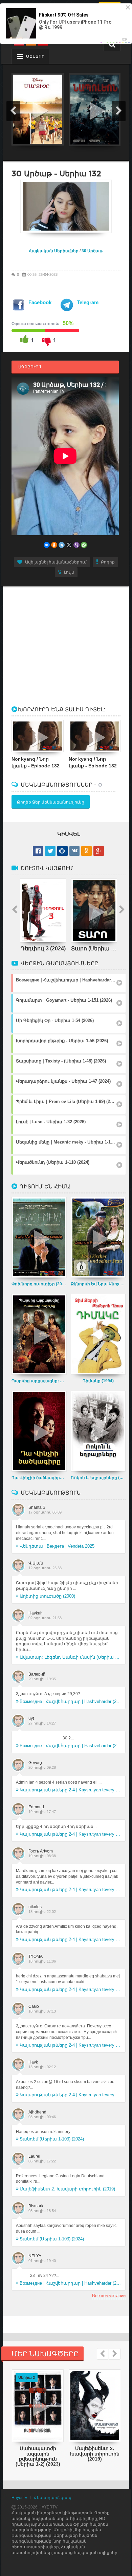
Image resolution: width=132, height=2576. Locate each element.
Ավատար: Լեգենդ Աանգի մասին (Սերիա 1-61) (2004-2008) (70, 1657)
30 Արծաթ (92, 251)
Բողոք (108, 562)
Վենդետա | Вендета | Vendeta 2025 (57, 1546)
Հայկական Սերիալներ (54, 251)
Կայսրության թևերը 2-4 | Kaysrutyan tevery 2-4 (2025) (70, 1790)
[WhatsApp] (84, 545)
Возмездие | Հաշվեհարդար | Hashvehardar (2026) (70, 1701)
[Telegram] (62, 545)
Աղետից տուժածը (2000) (47, 1596)
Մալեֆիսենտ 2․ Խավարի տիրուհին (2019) (67, 2189)
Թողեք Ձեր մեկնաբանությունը (51, 802)
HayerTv (19, 2498)
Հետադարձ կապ (53, 2498)
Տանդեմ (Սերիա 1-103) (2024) (52, 2139)
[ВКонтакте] (47, 545)
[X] (69, 545)
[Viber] (76, 545)
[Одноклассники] (54, 545)
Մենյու (35, 56)
